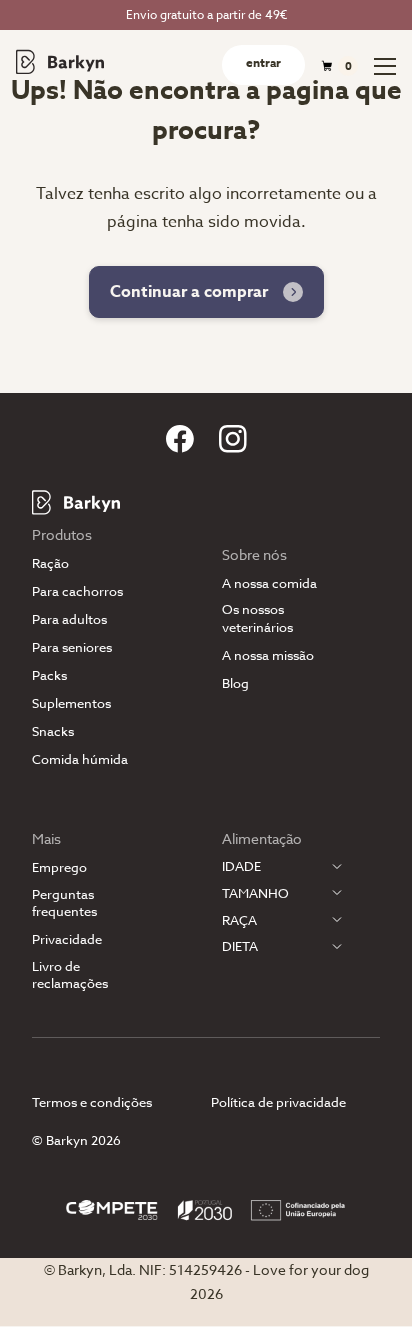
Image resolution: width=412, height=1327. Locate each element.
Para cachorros (77, 591)
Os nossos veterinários (257, 618)
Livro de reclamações (70, 975)
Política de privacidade (278, 1102)
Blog (235, 683)
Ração (50, 563)
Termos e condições (92, 1102)
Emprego (59, 867)
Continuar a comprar (189, 292)
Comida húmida (80, 759)
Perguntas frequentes (64, 903)
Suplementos (71, 703)
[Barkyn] (60, 62)
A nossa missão (268, 655)
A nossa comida (269, 583)
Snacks (53, 731)
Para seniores (72, 647)
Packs (49, 675)
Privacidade (67, 939)
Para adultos (69, 619)
